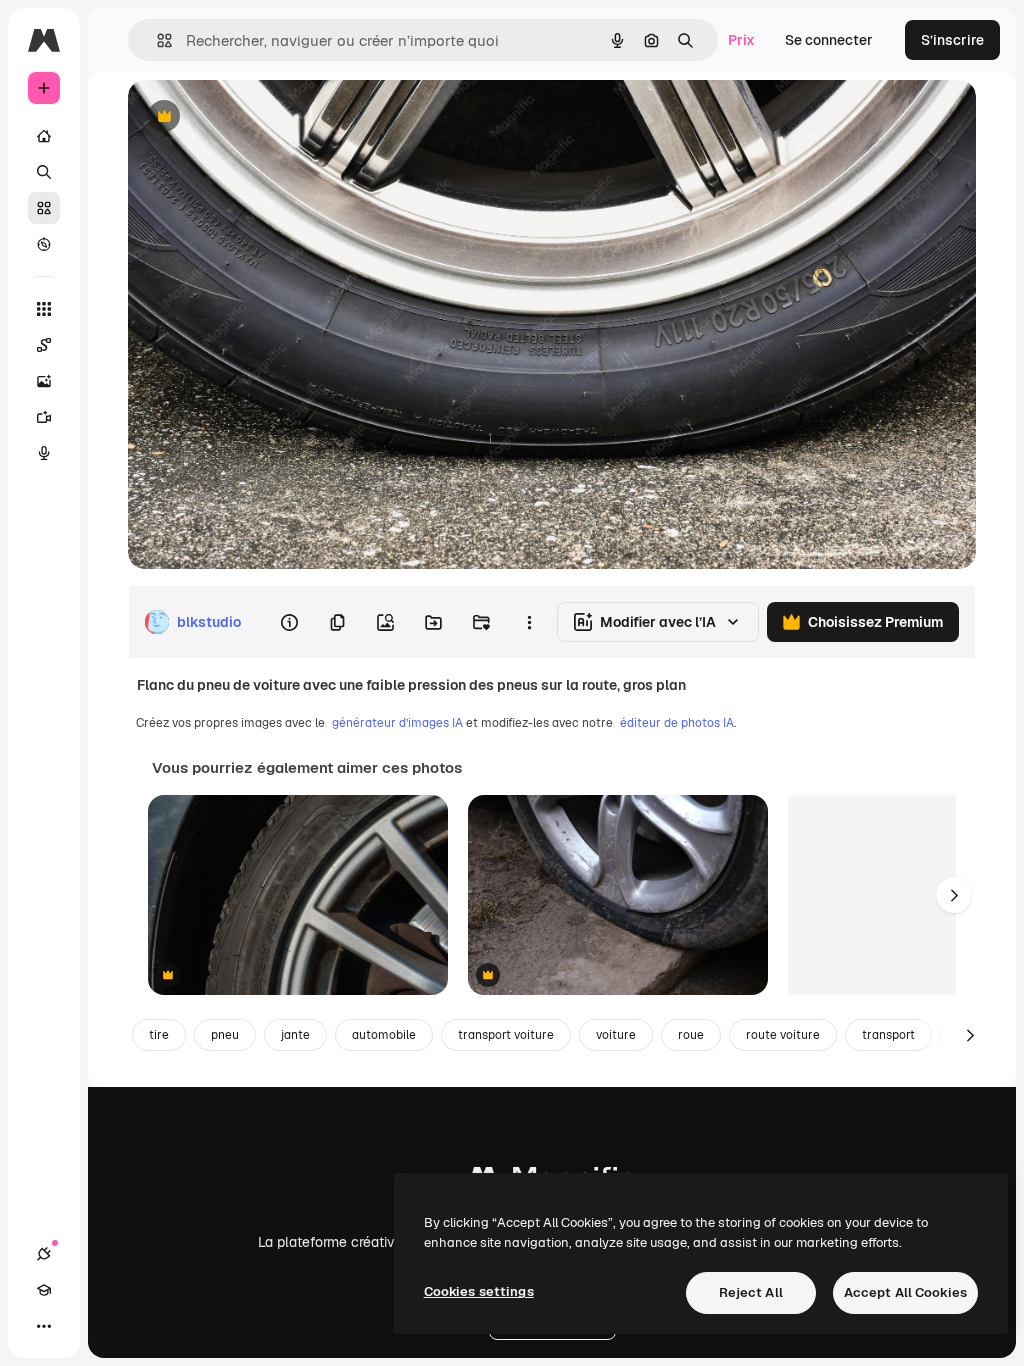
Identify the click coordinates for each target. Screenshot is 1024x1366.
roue (691, 1035)
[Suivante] (954, 895)
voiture (616, 1035)
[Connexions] (44, 1254)
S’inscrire (952, 40)
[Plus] (44, 1326)
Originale (260, 117)
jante (295, 1035)
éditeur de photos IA (677, 723)
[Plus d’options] (529, 622)
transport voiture (506, 1035)
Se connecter (829, 40)
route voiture (783, 1035)
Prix (741, 40)
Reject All (751, 1292)
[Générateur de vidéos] (44, 417)
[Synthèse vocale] (44, 453)
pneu (225, 1035)
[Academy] (44, 1290)
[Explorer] (44, 244)
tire (159, 1035)
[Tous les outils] (44, 309)
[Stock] (44, 208)
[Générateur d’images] (44, 381)
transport (888, 1035)
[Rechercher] (44, 172)
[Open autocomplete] (156, 40)
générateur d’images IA (397, 723)
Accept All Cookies (905, 1292)
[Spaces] (44, 345)
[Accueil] (44, 136)
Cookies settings (479, 1291)
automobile (384, 1035)
